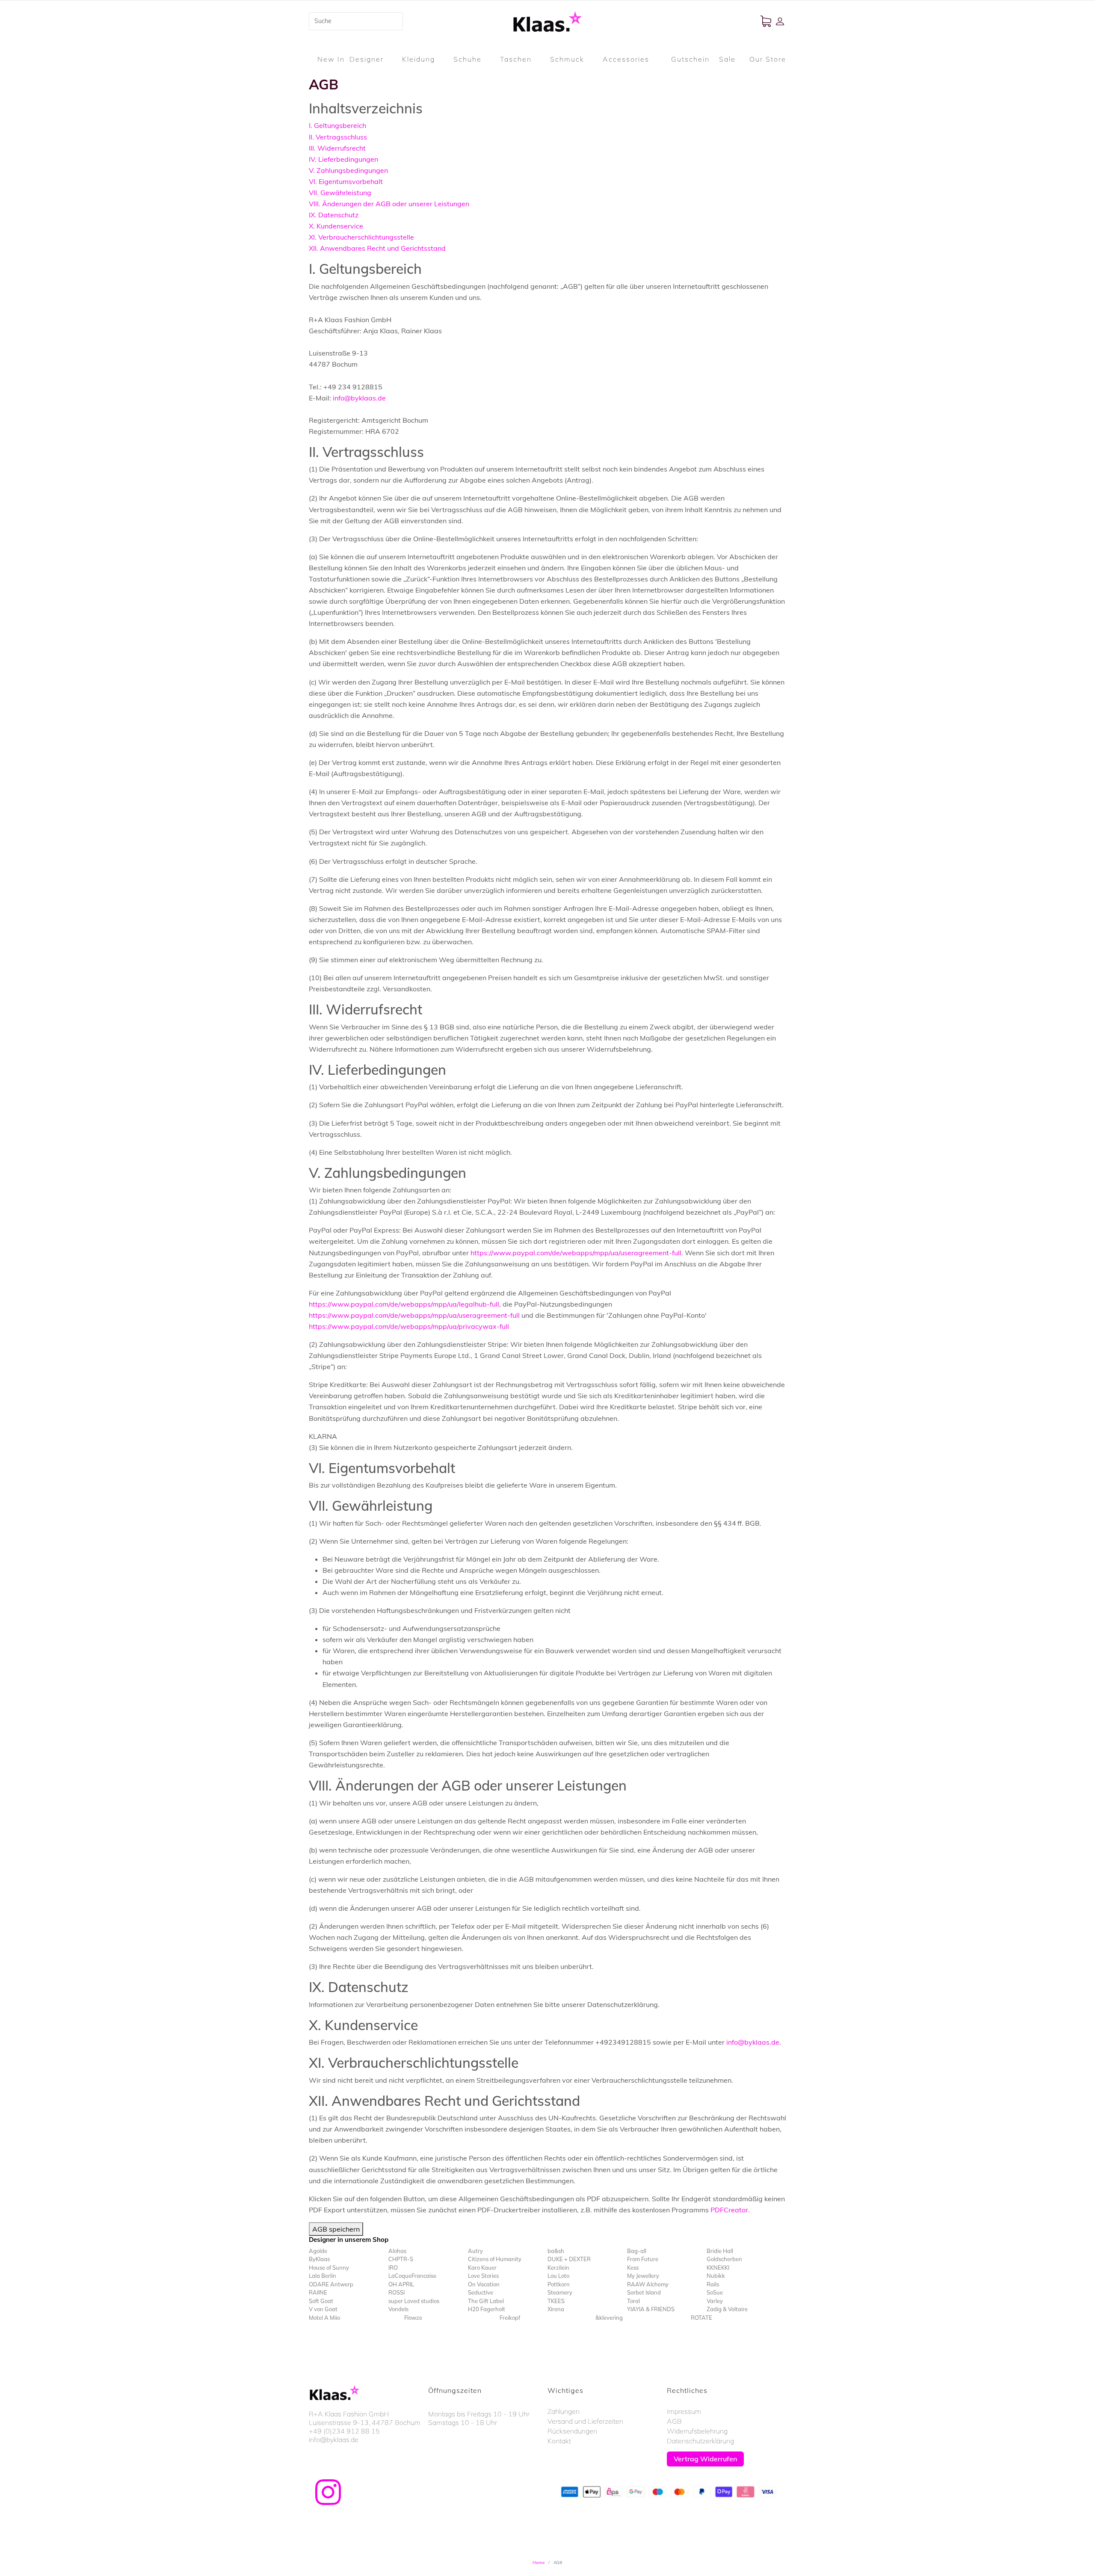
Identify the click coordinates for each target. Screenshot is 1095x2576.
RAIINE (318, 2292)
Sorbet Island (644, 2292)
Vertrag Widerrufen (705, 2459)
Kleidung (419, 59)
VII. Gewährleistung (340, 193)
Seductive (481, 2292)
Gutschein (690, 59)
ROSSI (397, 2292)
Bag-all (637, 2251)
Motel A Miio (324, 2318)
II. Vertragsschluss (338, 137)
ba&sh (556, 2251)
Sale (727, 59)
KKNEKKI (718, 2268)
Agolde (318, 2251)
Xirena (556, 2309)
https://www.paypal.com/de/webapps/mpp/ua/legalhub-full (404, 1304)
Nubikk (716, 2276)
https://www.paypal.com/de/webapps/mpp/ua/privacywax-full (409, 1326)
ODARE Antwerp (331, 2284)
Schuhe (468, 59)
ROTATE (701, 2318)
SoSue (715, 2292)
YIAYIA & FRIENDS (651, 2309)
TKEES (556, 2301)
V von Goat (323, 2309)
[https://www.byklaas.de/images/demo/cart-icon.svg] (768, 21)
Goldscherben (724, 2259)
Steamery (560, 2292)
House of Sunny (329, 2268)
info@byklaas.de (359, 398)
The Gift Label (486, 2301)
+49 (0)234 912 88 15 (344, 2431)
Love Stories (483, 2276)
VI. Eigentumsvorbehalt (346, 181)
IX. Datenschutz (334, 215)
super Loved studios (414, 2301)
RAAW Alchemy (648, 2284)
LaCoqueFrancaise (412, 2276)
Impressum (684, 2411)
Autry (475, 2251)
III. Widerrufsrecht (337, 148)
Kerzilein (558, 2268)
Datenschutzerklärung (700, 2441)
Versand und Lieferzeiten (585, 2421)
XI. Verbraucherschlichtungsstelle (361, 237)
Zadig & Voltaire (727, 2309)
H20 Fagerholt (487, 2309)
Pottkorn (559, 2284)
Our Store (768, 59)
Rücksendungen (572, 2431)
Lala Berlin (323, 2276)
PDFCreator (729, 2210)
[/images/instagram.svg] (328, 2492)
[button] (781, 21)
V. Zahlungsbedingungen (348, 170)
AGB (674, 2421)
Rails (713, 2284)
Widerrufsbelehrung (697, 2431)
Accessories (626, 59)
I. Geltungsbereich (337, 125)
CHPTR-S (401, 2259)
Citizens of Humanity (495, 2259)
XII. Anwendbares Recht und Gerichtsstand (377, 248)
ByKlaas (319, 2259)
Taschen (516, 59)
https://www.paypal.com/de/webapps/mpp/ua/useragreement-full (576, 1253)
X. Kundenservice (336, 226)
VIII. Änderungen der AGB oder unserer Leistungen (389, 204)
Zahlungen (564, 2411)
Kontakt (559, 2441)
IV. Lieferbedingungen (343, 159)
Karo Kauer (482, 2268)
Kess (633, 2268)
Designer (367, 59)
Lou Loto (558, 2276)
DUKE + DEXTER (569, 2259)
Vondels (398, 2309)
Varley (715, 2301)
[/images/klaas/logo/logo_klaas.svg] (547, 21)
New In (331, 59)
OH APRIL (401, 2284)
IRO (393, 2268)
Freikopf (510, 2318)
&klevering (609, 2318)
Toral (633, 2301)
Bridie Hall (720, 2251)
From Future (643, 2259)
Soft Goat (321, 2301)
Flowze (413, 2318)
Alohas (397, 2251)
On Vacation (484, 2284)
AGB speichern (336, 2229)
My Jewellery (643, 2276)
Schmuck (567, 59)
